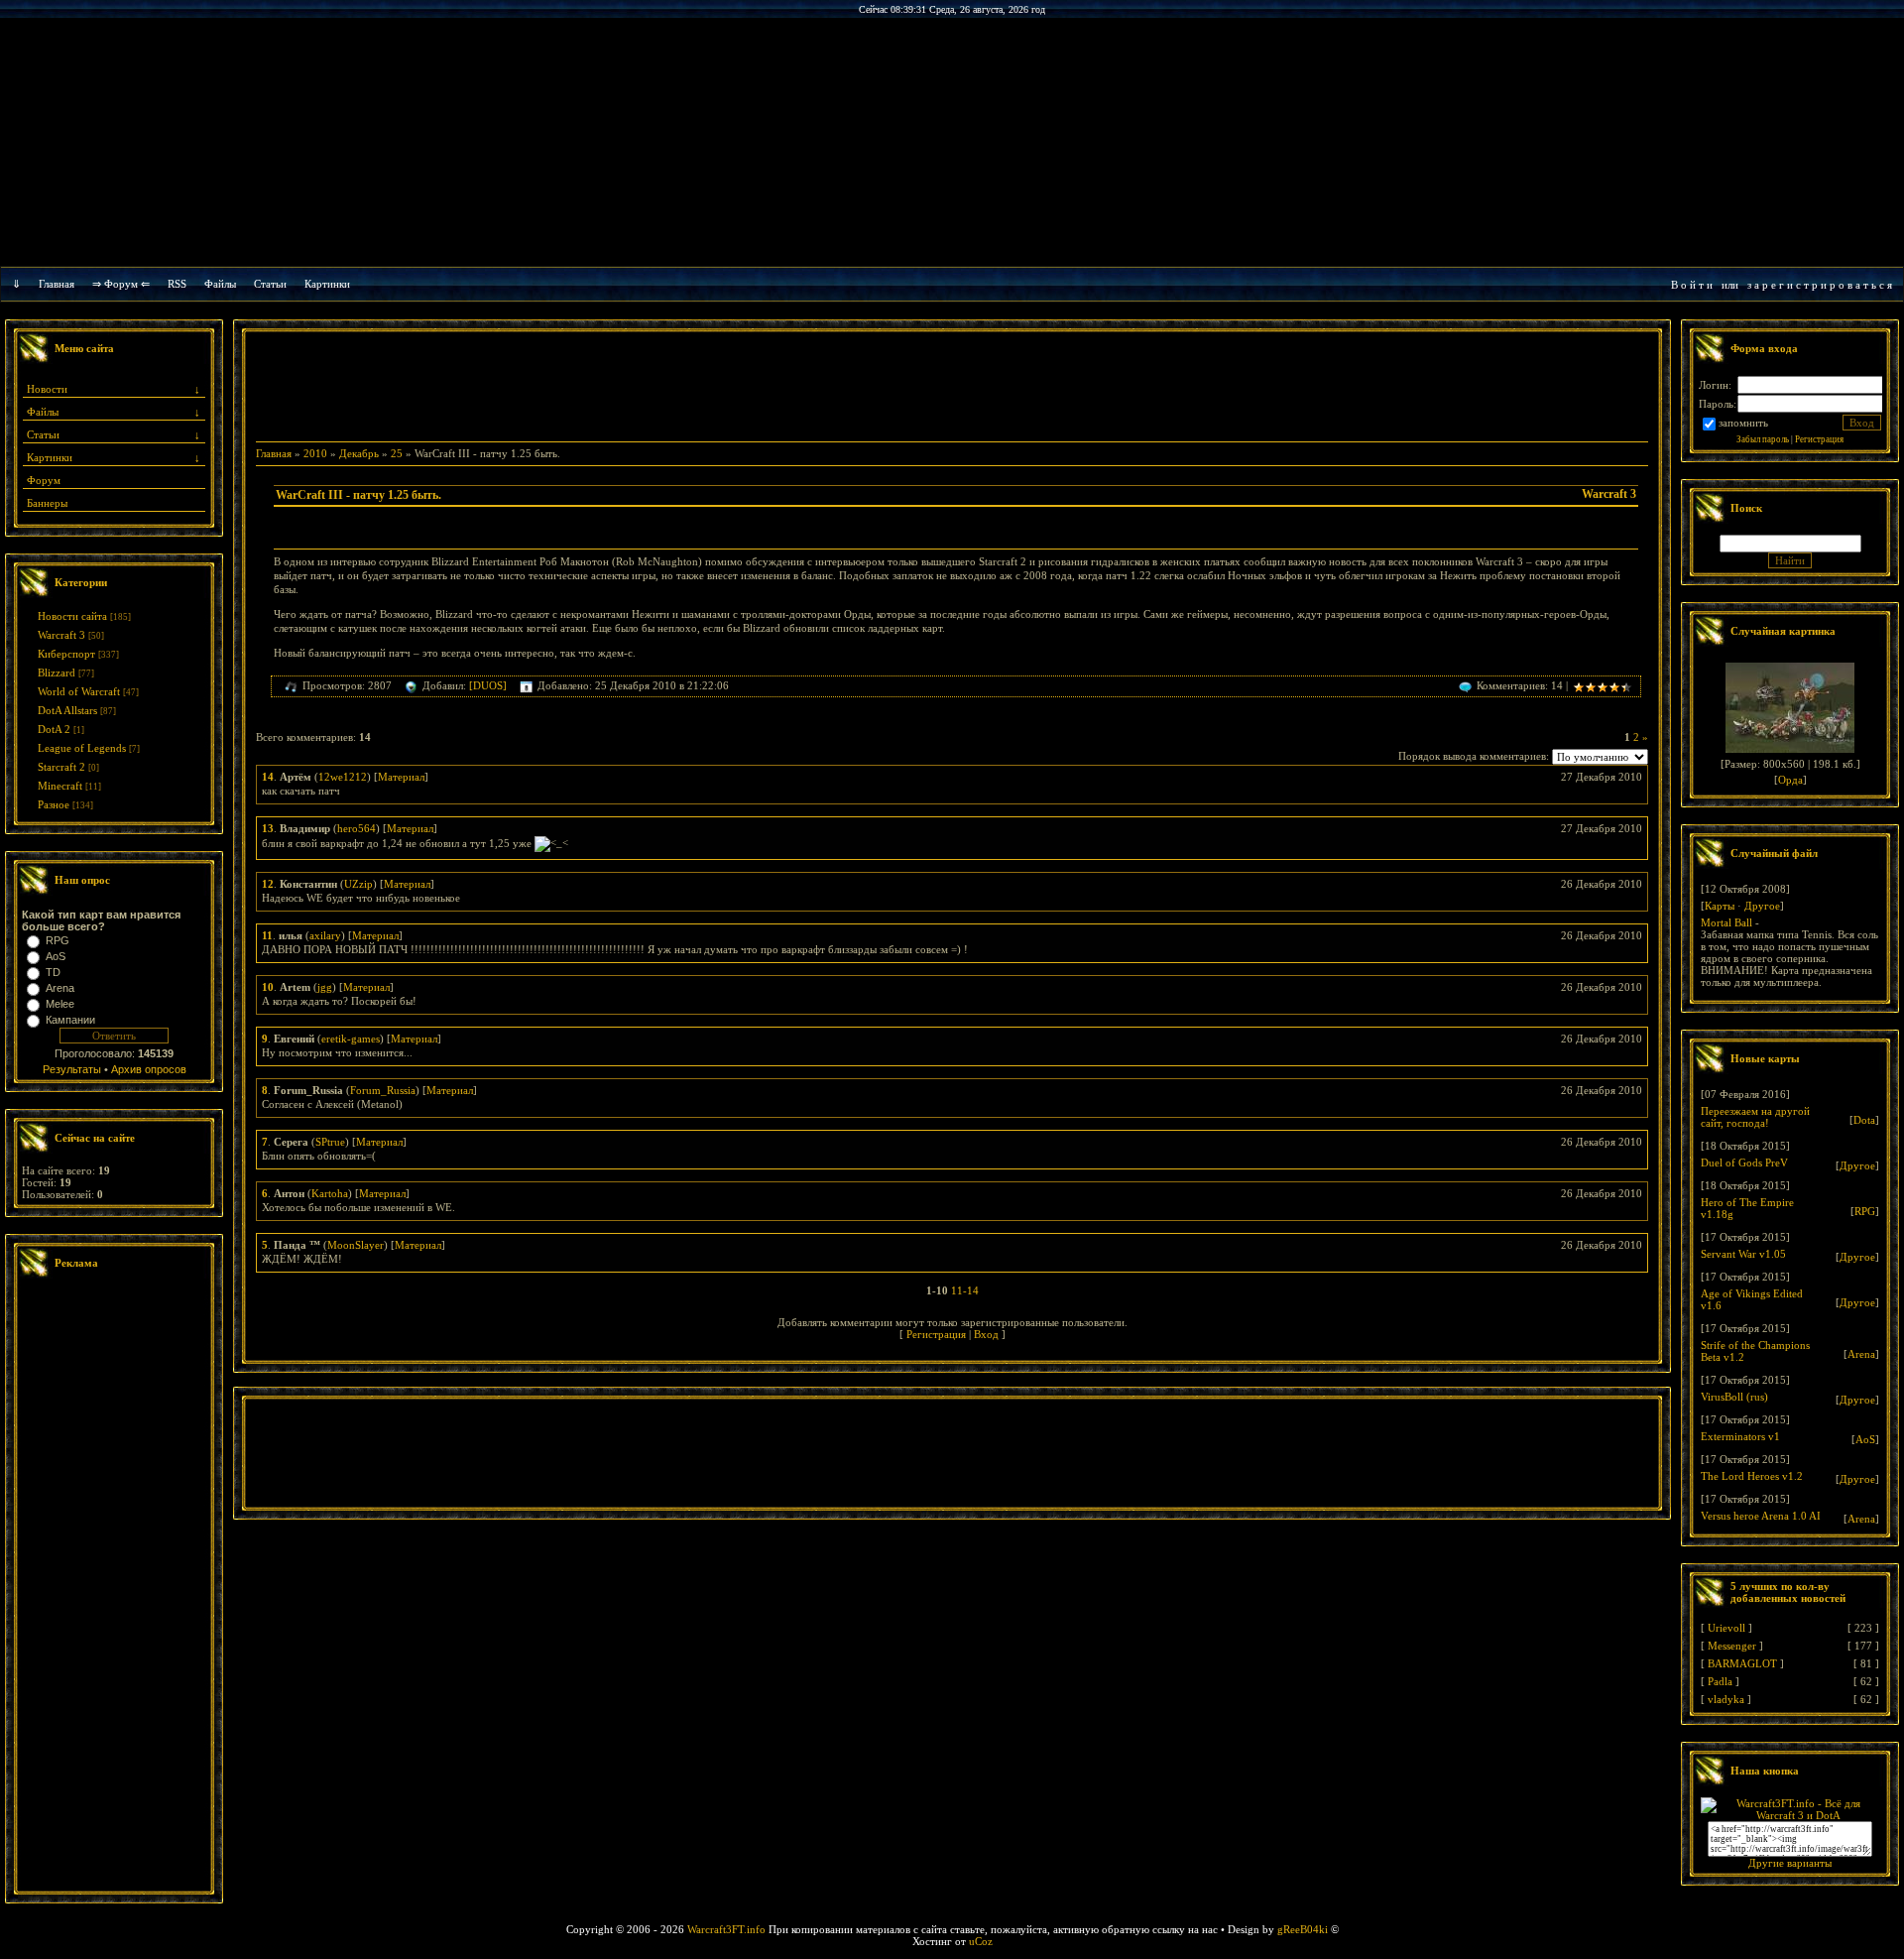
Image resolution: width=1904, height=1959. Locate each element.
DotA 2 (54, 729)
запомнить (1743, 423)
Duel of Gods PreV (1744, 1163)
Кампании (70, 1020)
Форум (44, 480)
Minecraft (60, 786)
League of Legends (82, 748)
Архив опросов (149, 1069)
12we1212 (343, 777)
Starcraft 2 (61, 767)
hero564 (357, 828)
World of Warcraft (79, 691)
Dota (1864, 1120)
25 (397, 453)
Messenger (1732, 1646)
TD (53, 972)
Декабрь (359, 453)
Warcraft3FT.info (726, 1929)
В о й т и (1692, 285)
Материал (401, 777)
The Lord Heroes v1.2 (1752, 1476)
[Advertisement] (114, 1587)
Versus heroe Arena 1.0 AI (1761, 1516)
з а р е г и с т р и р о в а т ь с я (1820, 285)
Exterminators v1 (1740, 1436)
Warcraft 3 (61, 635)
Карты (1720, 906)
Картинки (327, 284)
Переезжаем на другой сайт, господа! (1755, 1117)
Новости (47, 389)
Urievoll (1726, 1628)
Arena (60, 988)
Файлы (220, 284)
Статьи (43, 434)
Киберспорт (66, 654)
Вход (986, 1334)
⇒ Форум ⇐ (121, 284)
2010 (315, 453)
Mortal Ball (1726, 922)
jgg (325, 987)
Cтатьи (270, 284)
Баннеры (47, 503)
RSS (177, 284)
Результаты (72, 1069)
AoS (56, 956)
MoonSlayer (356, 1245)
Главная (57, 284)
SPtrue (330, 1142)
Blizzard (57, 673)
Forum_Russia (383, 1090)
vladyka (1726, 1699)
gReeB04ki (1303, 1929)
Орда (1790, 780)
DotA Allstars (67, 710)
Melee (60, 1004)
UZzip (358, 884)
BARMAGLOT (1742, 1663)
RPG (58, 940)
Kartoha (330, 1193)
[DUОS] (488, 685)
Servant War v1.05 (1743, 1254)
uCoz (981, 1941)
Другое (1762, 906)
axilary (325, 935)
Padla (1720, 1681)
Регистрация (936, 1334)
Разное (54, 804)
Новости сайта (72, 616)
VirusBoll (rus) (1734, 1397)
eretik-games (351, 1039)
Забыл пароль (1763, 439)
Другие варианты (1790, 1863)
